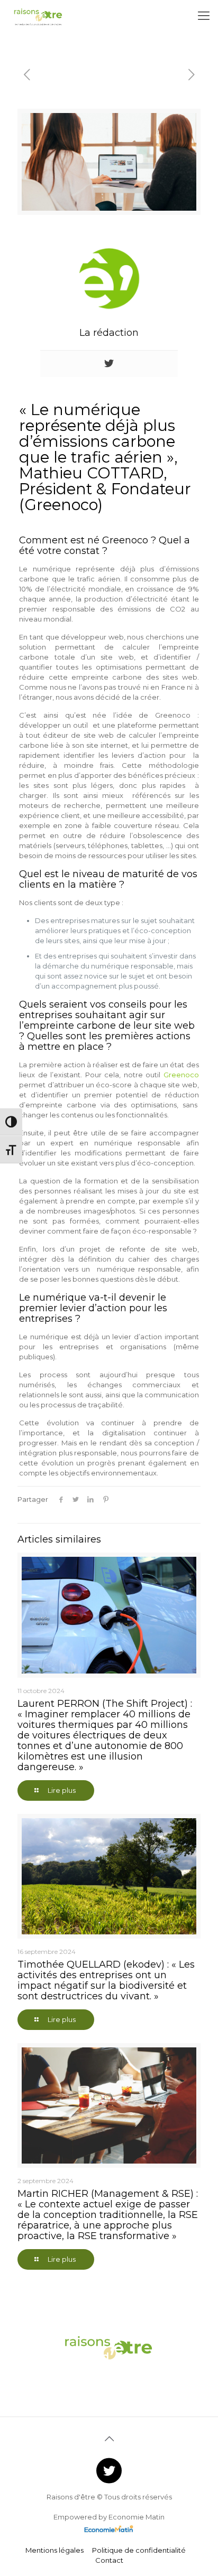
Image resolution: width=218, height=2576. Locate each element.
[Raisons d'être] (38, 16)
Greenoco (181, 1075)
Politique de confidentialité (139, 2550)
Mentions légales (54, 2550)
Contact (109, 2560)
